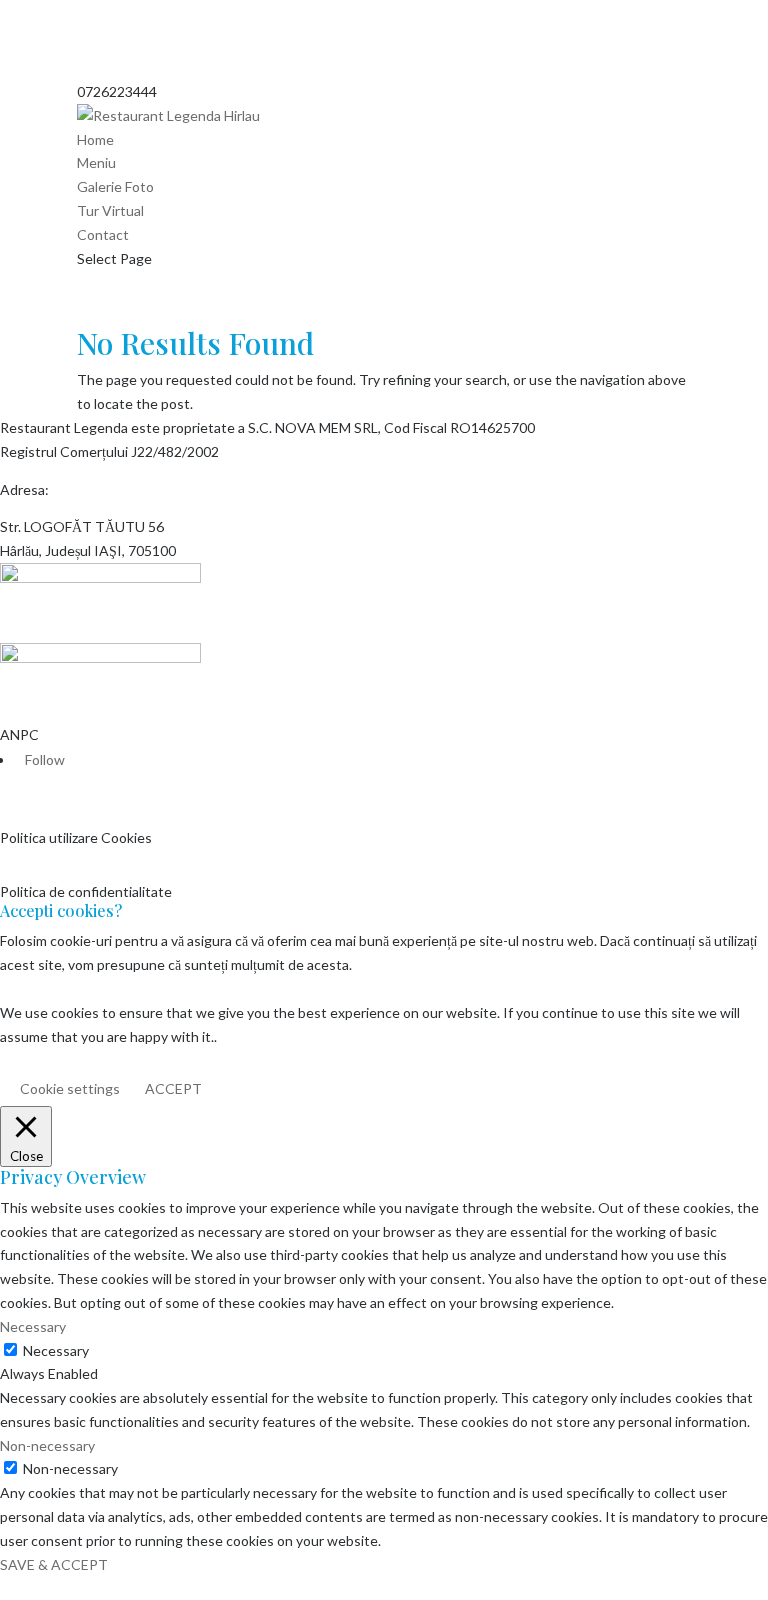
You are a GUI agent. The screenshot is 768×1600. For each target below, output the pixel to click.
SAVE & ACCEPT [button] (54, 1564)
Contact (103, 234)
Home (95, 139)
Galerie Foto (115, 186)
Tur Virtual (110, 210)
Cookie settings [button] (70, 1088)
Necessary (56, 1350)
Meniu (96, 162)
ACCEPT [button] (173, 1088)
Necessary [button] (33, 1326)
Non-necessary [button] (47, 1445)
